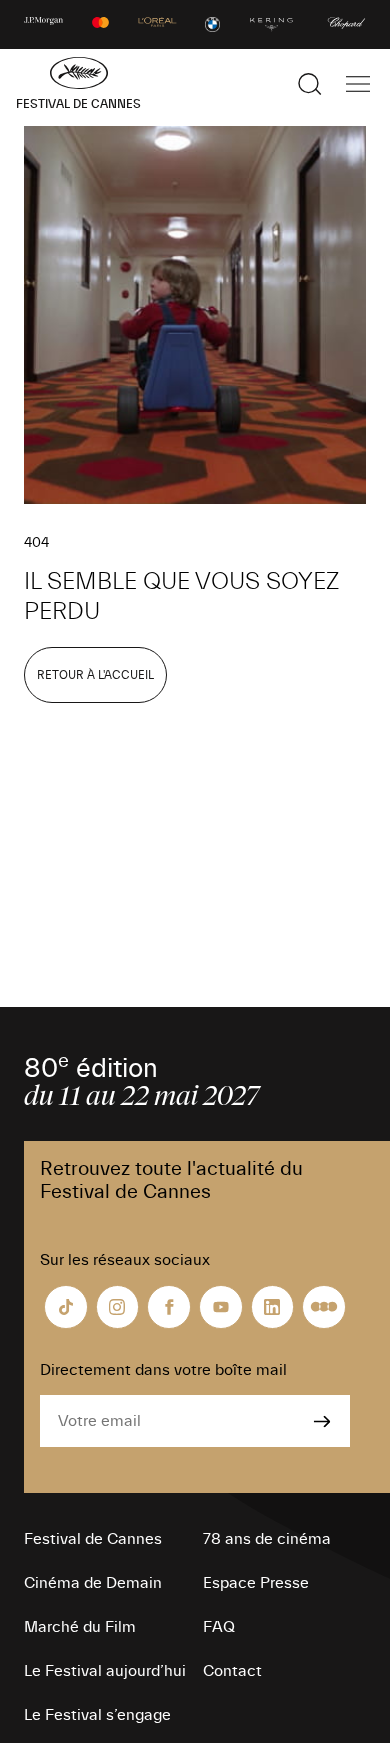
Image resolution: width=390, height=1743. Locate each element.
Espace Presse (256, 1583)
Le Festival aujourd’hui (105, 1671)
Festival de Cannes (93, 1539)
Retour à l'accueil (95, 675)
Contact (232, 1671)
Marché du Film (80, 1627)
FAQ (219, 1627)
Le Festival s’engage (97, 1715)
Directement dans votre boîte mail (163, 1370)
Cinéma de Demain (93, 1583)
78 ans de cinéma (267, 1539)
